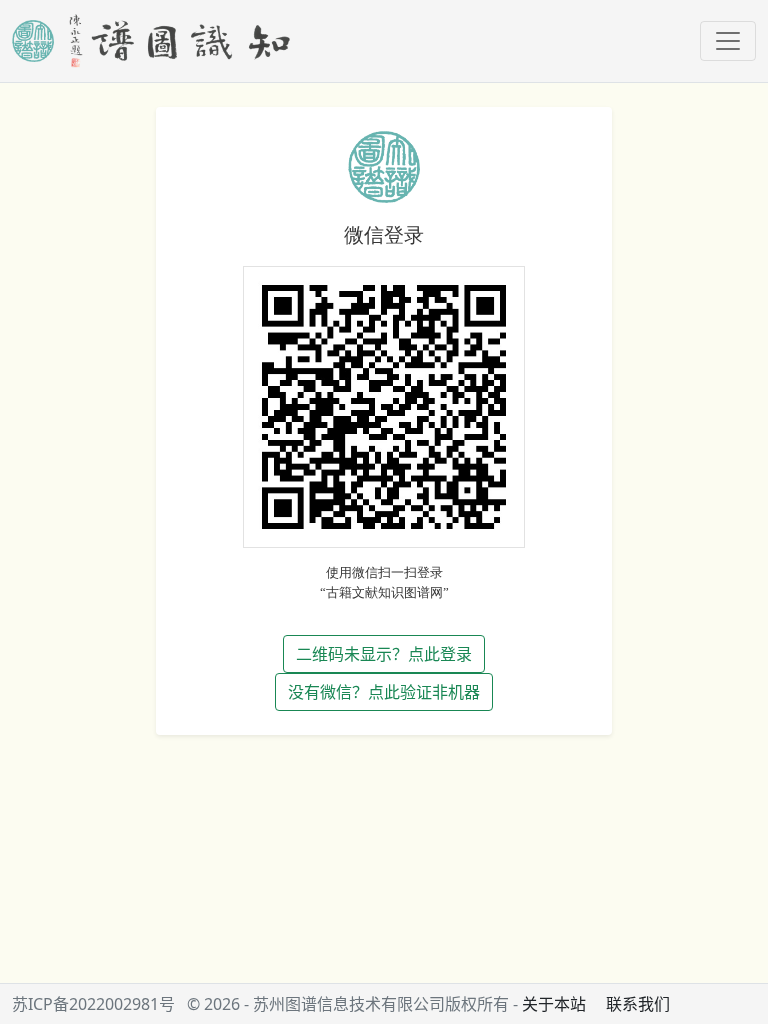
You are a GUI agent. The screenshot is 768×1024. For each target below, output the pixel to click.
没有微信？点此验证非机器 (384, 692)
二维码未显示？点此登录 (384, 654)
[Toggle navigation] (728, 41)
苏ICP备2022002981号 (93, 1004)
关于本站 (554, 1004)
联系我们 (638, 1004)
